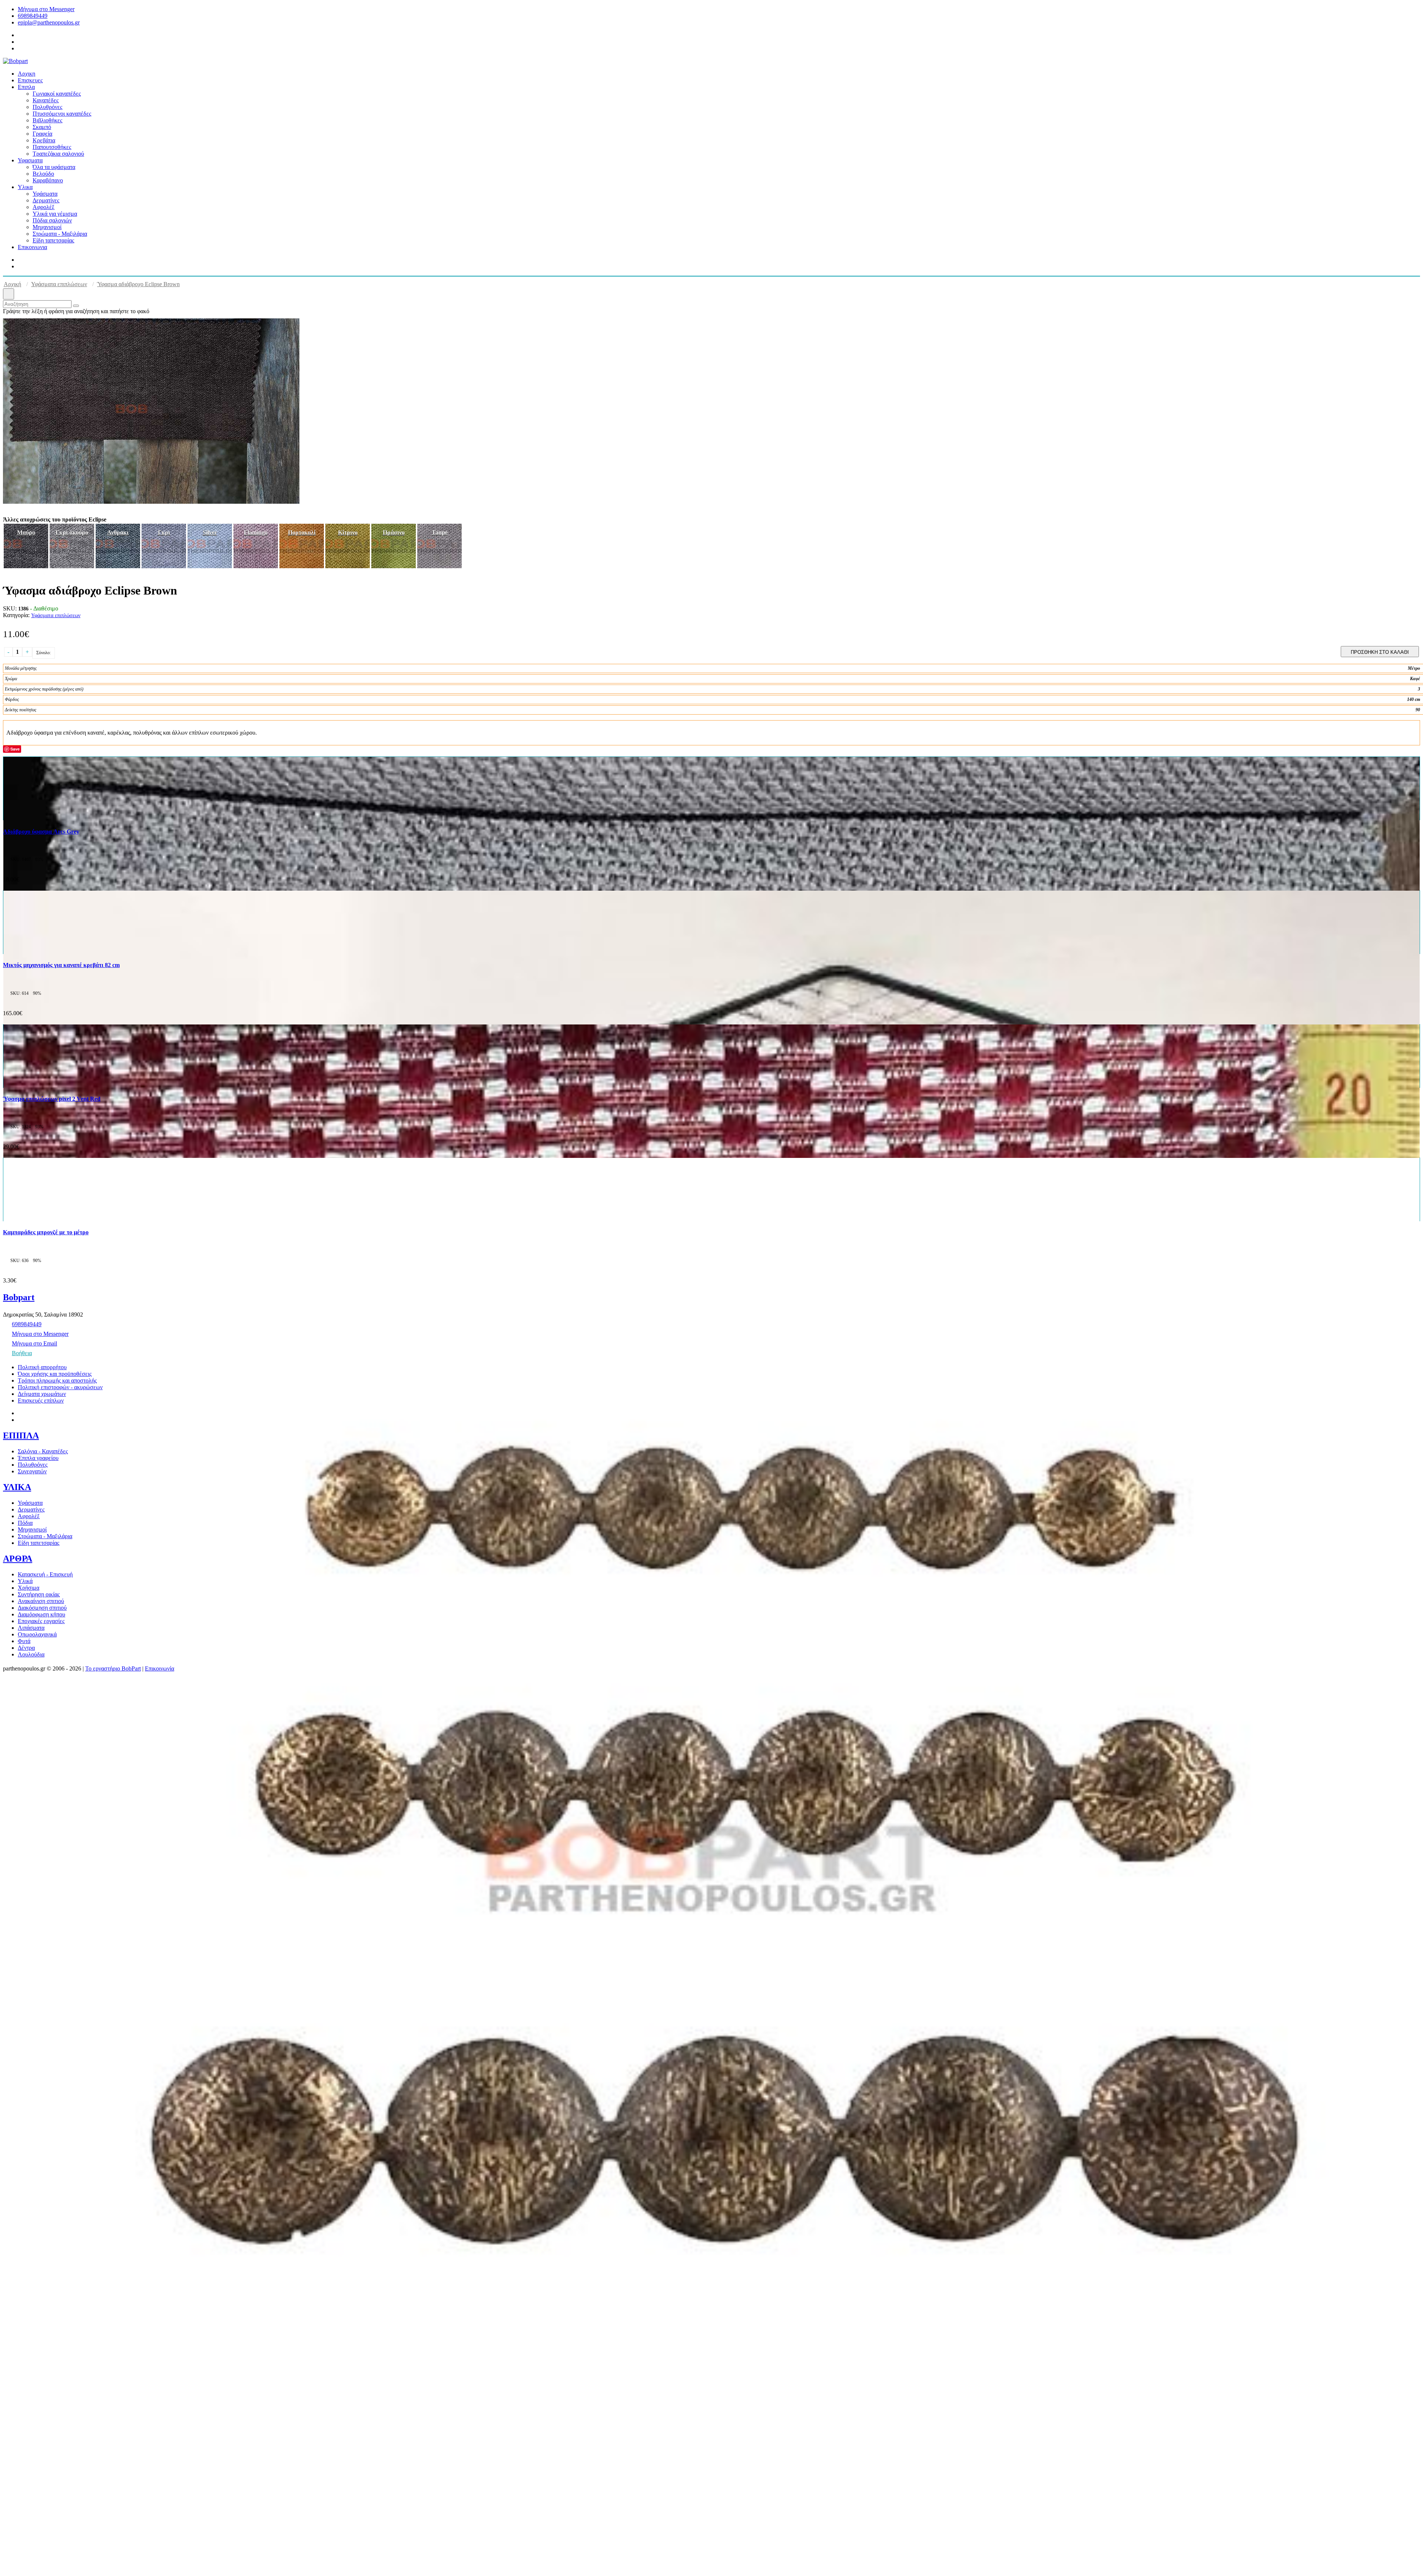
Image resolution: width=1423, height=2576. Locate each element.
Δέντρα (26, 1648)
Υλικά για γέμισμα (55, 214)
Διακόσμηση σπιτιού (42, 1608)
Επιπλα (26, 87)
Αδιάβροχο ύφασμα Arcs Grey (41, 832)
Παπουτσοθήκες (52, 147)
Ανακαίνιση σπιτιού (41, 1601)
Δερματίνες (46, 200)
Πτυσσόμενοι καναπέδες (62, 114)
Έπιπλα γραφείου (38, 1458)
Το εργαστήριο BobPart (113, 1668)
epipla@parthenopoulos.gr (49, 22)
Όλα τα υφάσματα (54, 167)
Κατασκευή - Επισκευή (45, 1574)
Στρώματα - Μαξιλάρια (60, 234)
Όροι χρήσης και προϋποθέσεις (55, 1374)
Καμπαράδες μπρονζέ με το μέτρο (46, 1232)
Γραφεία (42, 134)
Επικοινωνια (32, 247)
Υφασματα (30, 160)
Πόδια (25, 1523)
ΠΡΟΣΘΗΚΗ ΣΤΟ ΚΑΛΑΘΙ (1380, 652)
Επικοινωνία (160, 1668)
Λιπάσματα (31, 1628)
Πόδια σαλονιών (52, 220)
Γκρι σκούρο (72, 532)
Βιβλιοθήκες (47, 120)
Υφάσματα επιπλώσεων (59, 284)
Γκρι (164, 532)
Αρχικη (26, 74)
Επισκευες (30, 80)
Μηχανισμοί (47, 227)
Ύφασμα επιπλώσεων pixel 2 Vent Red (52, 1099)
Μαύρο (26, 532)
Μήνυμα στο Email (34, 1343)
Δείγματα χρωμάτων (42, 1394)
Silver (210, 532)
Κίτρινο (348, 532)
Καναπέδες (46, 100)
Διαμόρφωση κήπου (42, 1614)
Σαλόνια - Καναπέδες (43, 1451)
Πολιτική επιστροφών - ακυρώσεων (60, 1387)
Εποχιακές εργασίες (41, 1621)
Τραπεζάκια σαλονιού (58, 154)
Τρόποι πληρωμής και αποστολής (57, 1380)
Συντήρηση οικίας (39, 1594)
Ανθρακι (118, 532)
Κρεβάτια (44, 140)
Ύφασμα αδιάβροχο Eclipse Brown (138, 284)
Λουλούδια (31, 1654)
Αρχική (12, 284)
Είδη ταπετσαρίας (53, 240)
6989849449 (33, 16)
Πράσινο (394, 532)
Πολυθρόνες (47, 107)
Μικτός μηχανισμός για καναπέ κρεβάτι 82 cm (61, 965)
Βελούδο (43, 174)
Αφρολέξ (44, 207)
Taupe (440, 532)
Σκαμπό (42, 127)
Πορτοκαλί (302, 532)
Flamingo (256, 532)
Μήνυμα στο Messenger (46, 9)
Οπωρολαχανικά (37, 1634)
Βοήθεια (22, 1353)
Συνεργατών (32, 1471)
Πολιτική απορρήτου (42, 1367)
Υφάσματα (45, 194)
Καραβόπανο (48, 180)
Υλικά (25, 1581)
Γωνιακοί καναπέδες (57, 94)
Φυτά (24, 1641)
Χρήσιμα (29, 1588)
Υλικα (25, 187)
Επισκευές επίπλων (41, 1400)
